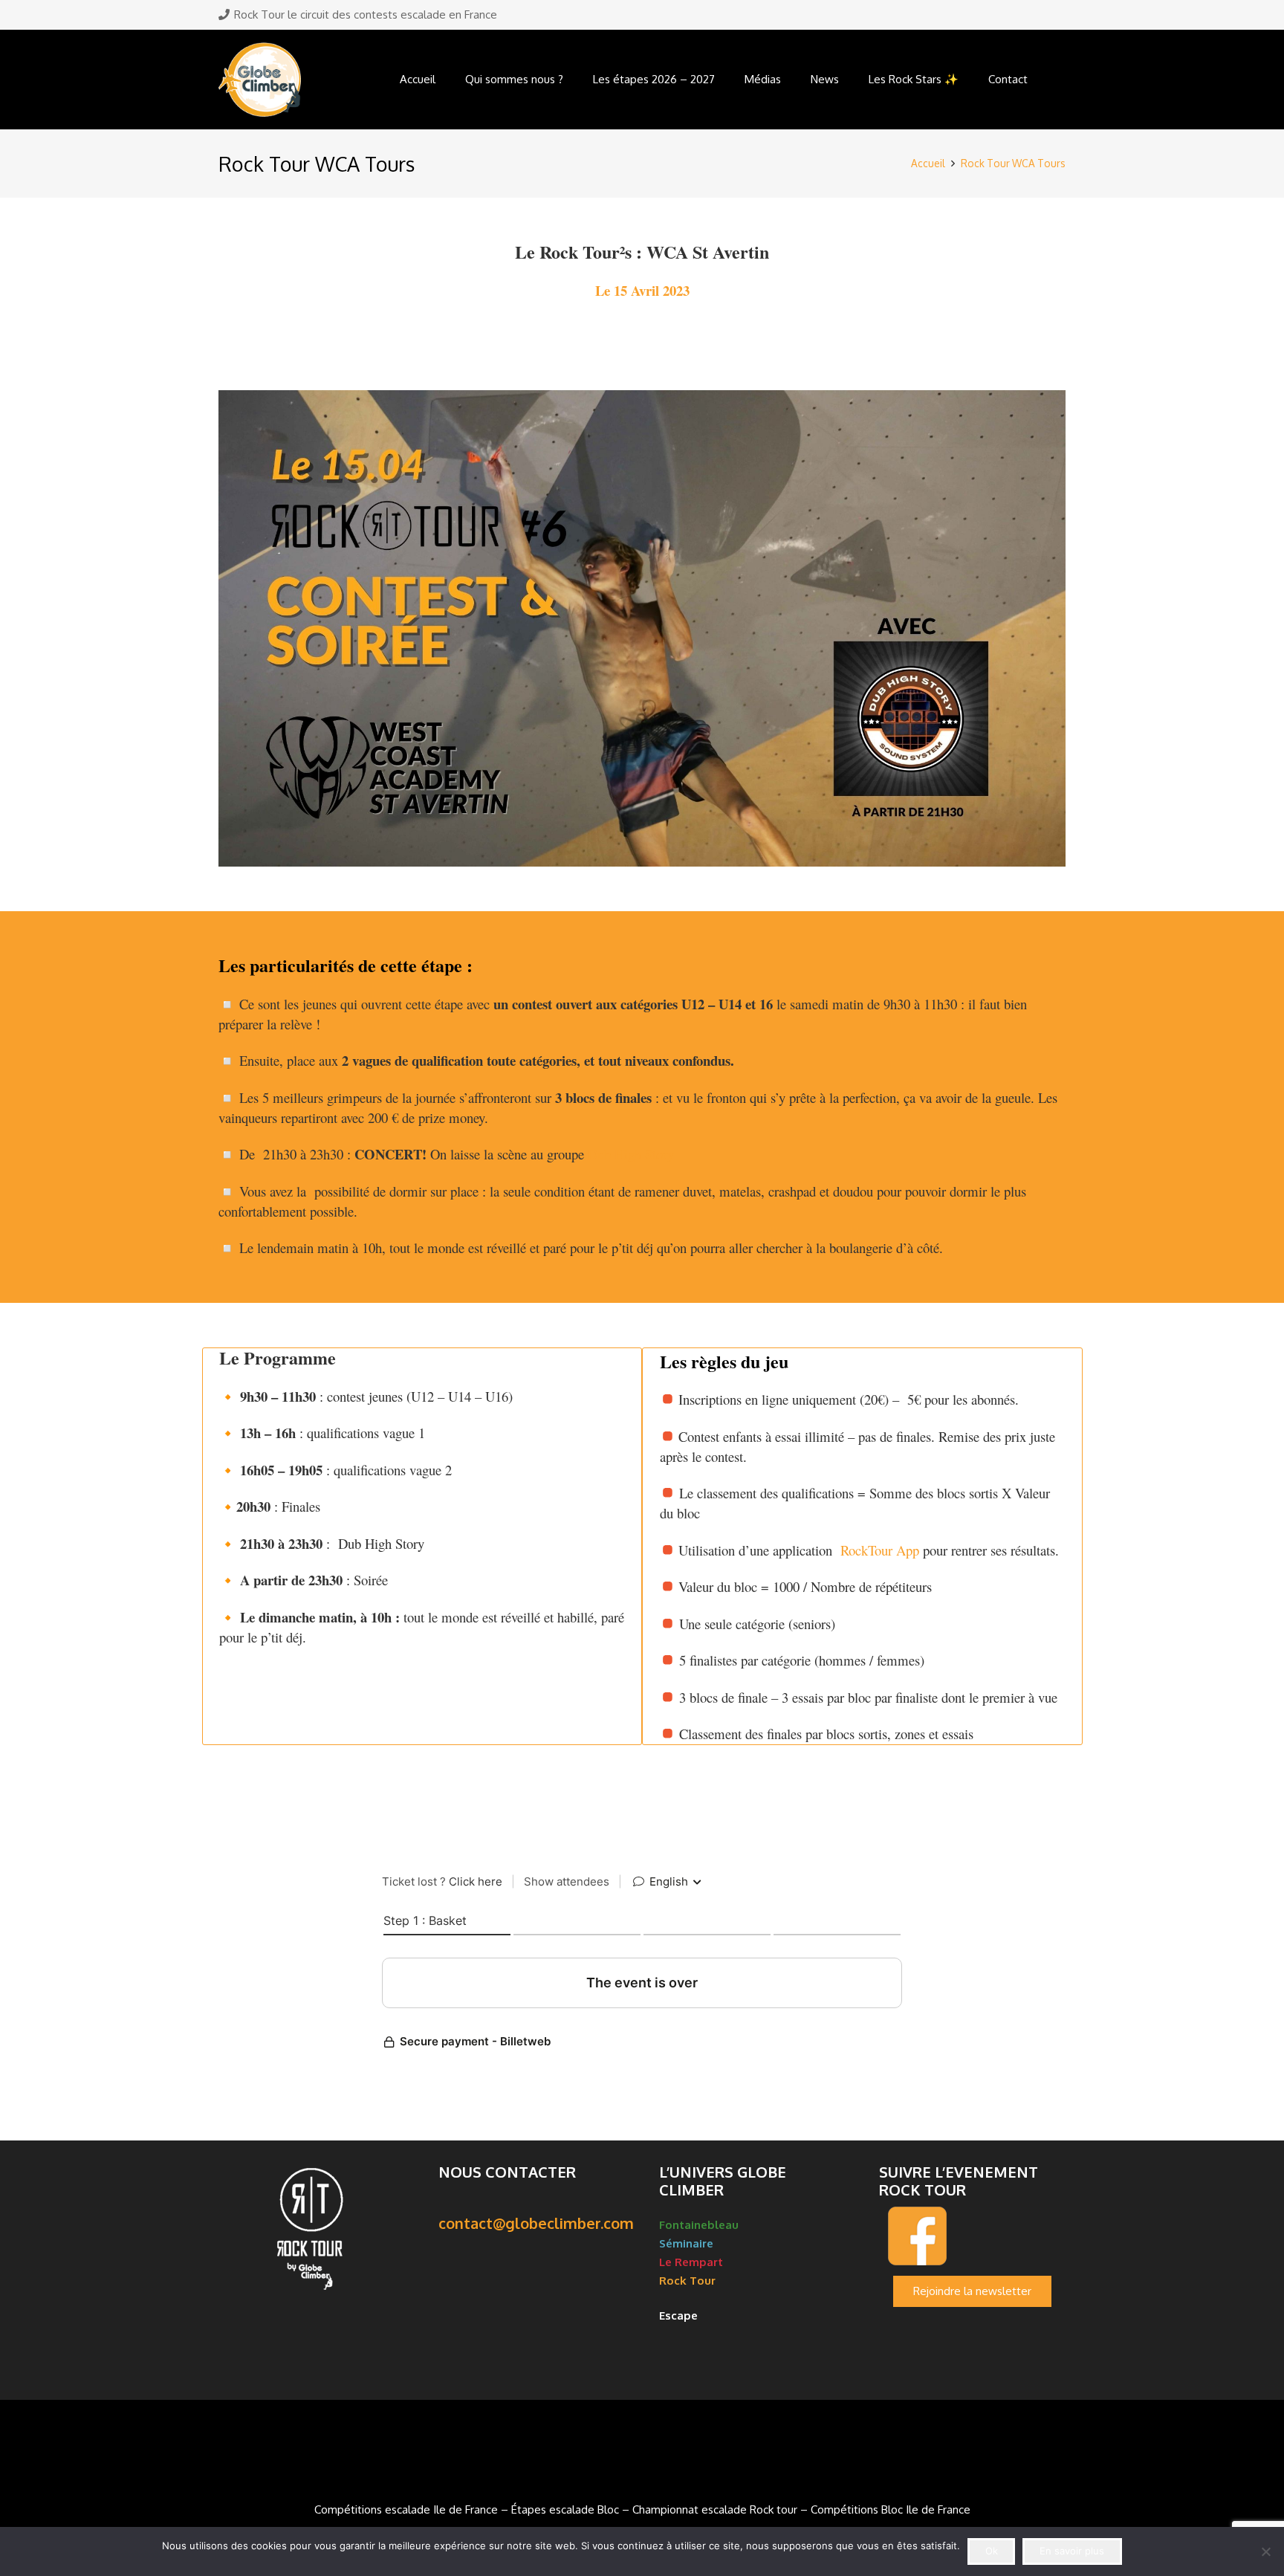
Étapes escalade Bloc (565, 2509)
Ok (992, 2551)
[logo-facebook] (972, 2236)
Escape (680, 2316)
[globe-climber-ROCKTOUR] (260, 80)
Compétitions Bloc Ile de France (891, 2509)
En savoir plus (1072, 2551)
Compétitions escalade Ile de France (406, 2509)
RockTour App (878, 1550)
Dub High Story (631, 1154)
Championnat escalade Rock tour (715, 2509)
